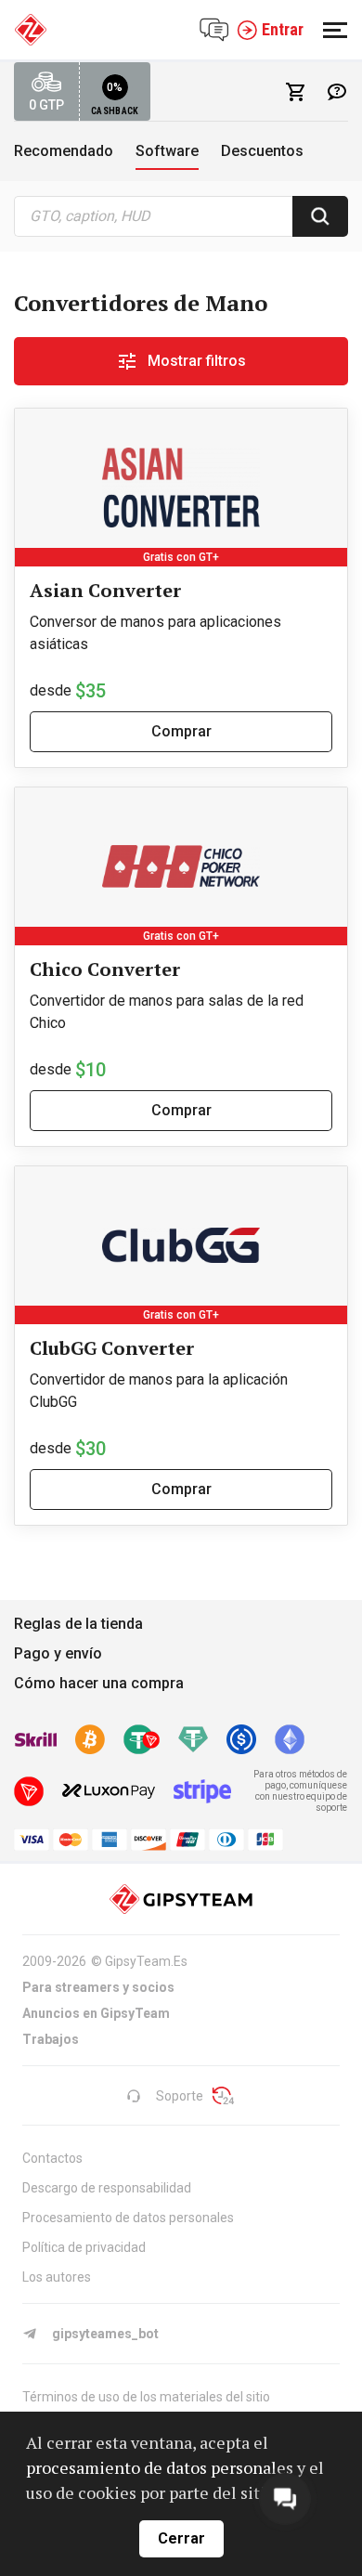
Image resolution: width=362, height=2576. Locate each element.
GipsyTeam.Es (146, 1961)
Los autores (57, 2277)
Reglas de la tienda (78, 1624)
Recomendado (64, 151)
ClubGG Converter (112, 1348)
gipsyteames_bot (105, 2334)
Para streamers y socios (98, 1987)
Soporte (180, 2096)
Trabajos (51, 2039)
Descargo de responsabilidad (107, 2188)
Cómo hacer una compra (99, 1683)
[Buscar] (320, 216)
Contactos (52, 2158)
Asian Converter (105, 590)
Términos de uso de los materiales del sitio (146, 2397)
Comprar (181, 731)
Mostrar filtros (197, 361)
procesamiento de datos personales (160, 2467)
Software (167, 151)
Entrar (283, 29)
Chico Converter (105, 969)
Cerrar (181, 2538)
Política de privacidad (84, 2247)
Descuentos (262, 151)
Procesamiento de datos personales (128, 2218)
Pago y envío (58, 1653)
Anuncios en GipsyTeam (96, 2013)
